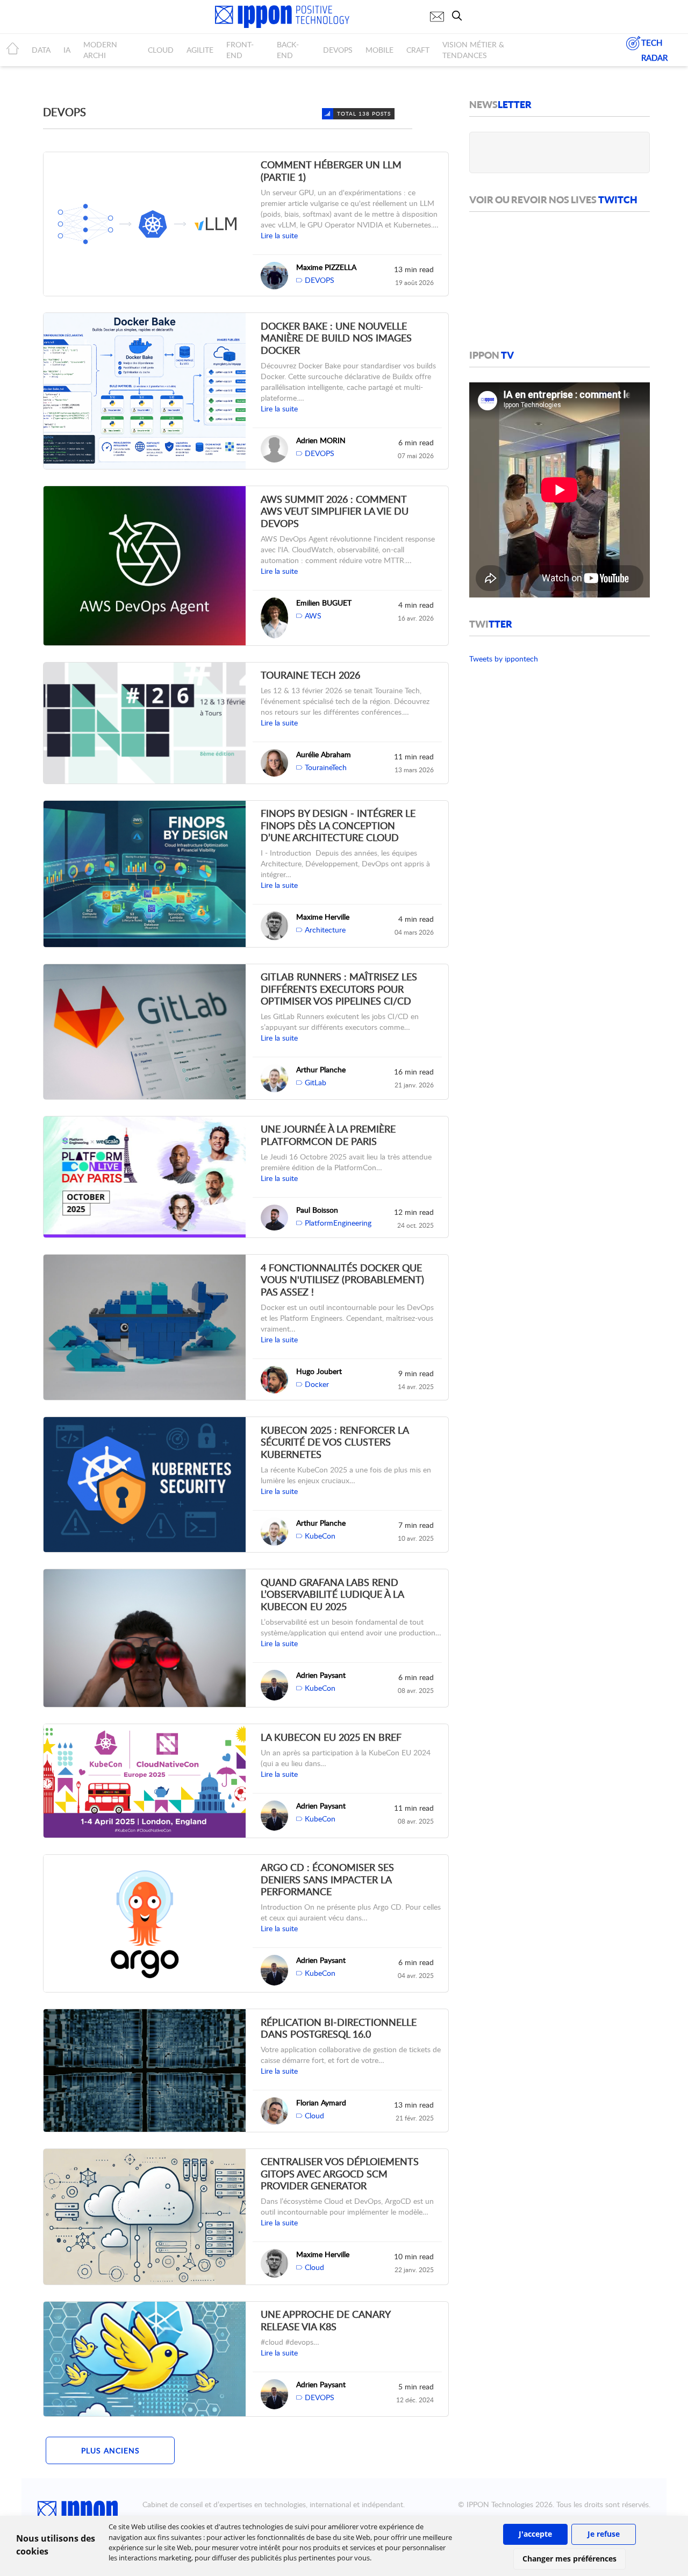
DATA (41, 50)
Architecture (325, 930)
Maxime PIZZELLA (326, 267)
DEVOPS (338, 50)
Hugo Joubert (319, 1371)
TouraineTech (326, 767)
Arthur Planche (321, 1069)
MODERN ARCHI (100, 50)
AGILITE (200, 50)
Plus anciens (110, 2450)
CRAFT (418, 50)
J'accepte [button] (535, 2534)
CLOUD (161, 50)
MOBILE (379, 50)
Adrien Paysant (321, 1675)
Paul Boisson (317, 1210)
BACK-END (288, 50)
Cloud (314, 2115)
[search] (460, 16)
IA (67, 50)
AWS (313, 615)
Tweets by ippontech (504, 659)
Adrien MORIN (321, 440)
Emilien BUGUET (324, 603)
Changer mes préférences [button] (569, 2559)
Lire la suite (279, 235)
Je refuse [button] (604, 2534)
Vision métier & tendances (473, 50)
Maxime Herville (323, 917)
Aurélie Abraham (324, 754)
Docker (317, 1384)
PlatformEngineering (338, 1223)
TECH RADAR (654, 50)
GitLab (316, 1082)
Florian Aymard (321, 2102)
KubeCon (320, 1536)
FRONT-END (240, 50)
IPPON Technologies (500, 2504)
